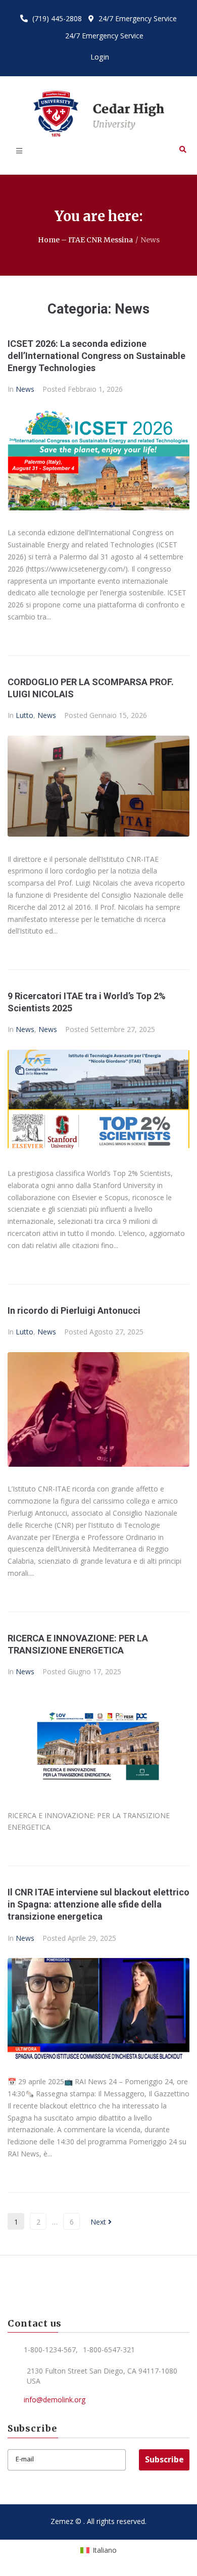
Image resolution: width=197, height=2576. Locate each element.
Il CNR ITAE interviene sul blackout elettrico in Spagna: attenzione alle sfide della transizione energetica (98, 1904)
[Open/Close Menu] (19, 151)
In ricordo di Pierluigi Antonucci (74, 1310)
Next (99, 2222)
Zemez (62, 2521)
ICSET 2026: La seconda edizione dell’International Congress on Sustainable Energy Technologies (96, 356)
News (25, 389)
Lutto (24, 715)
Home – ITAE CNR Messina (85, 240)
